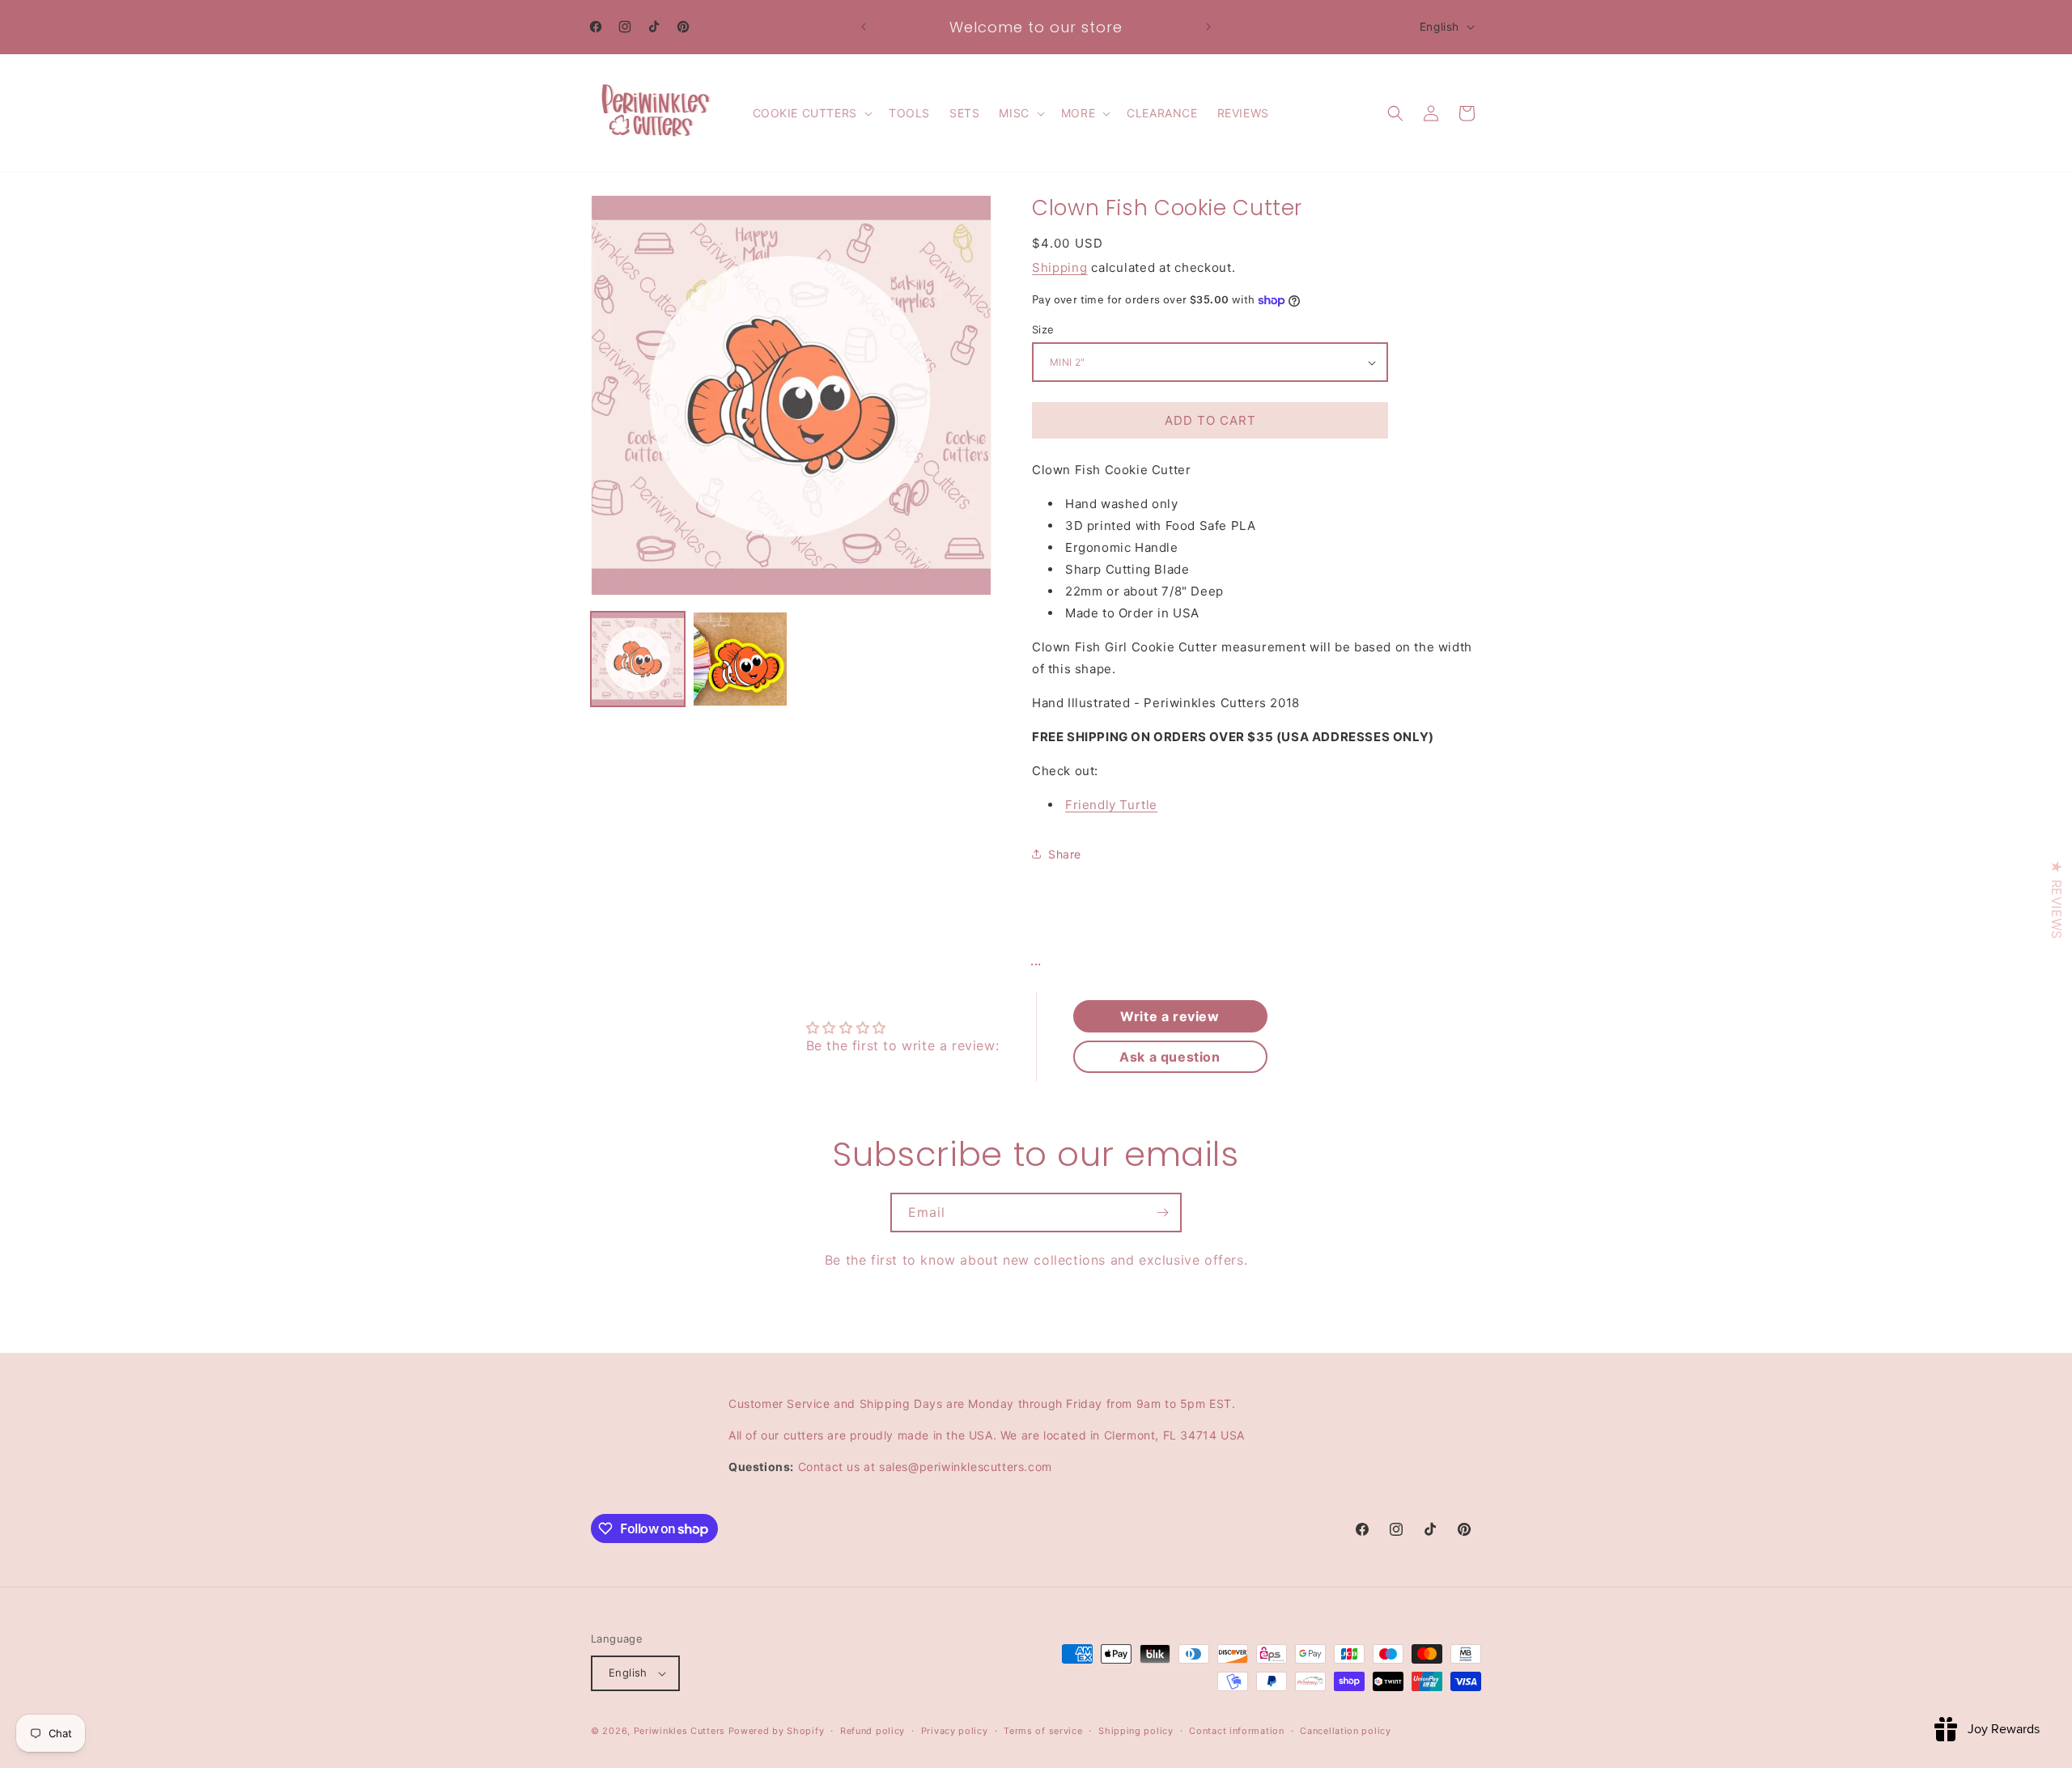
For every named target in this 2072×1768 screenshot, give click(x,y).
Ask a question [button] (1170, 1057)
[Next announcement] (1208, 27)
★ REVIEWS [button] (2057, 899)
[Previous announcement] (864, 27)
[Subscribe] (1162, 1213)
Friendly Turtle (1111, 805)
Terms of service (1043, 1731)
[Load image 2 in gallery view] (740, 659)
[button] (811, 113)
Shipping (1060, 267)
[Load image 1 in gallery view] (638, 659)
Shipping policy (1136, 1731)
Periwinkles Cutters (679, 1731)
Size (1043, 329)
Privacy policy (955, 1731)
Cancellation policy (1345, 1731)
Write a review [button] (1170, 1016)
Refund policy (873, 1731)
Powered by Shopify (777, 1731)
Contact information (1236, 1731)
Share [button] (1065, 854)
